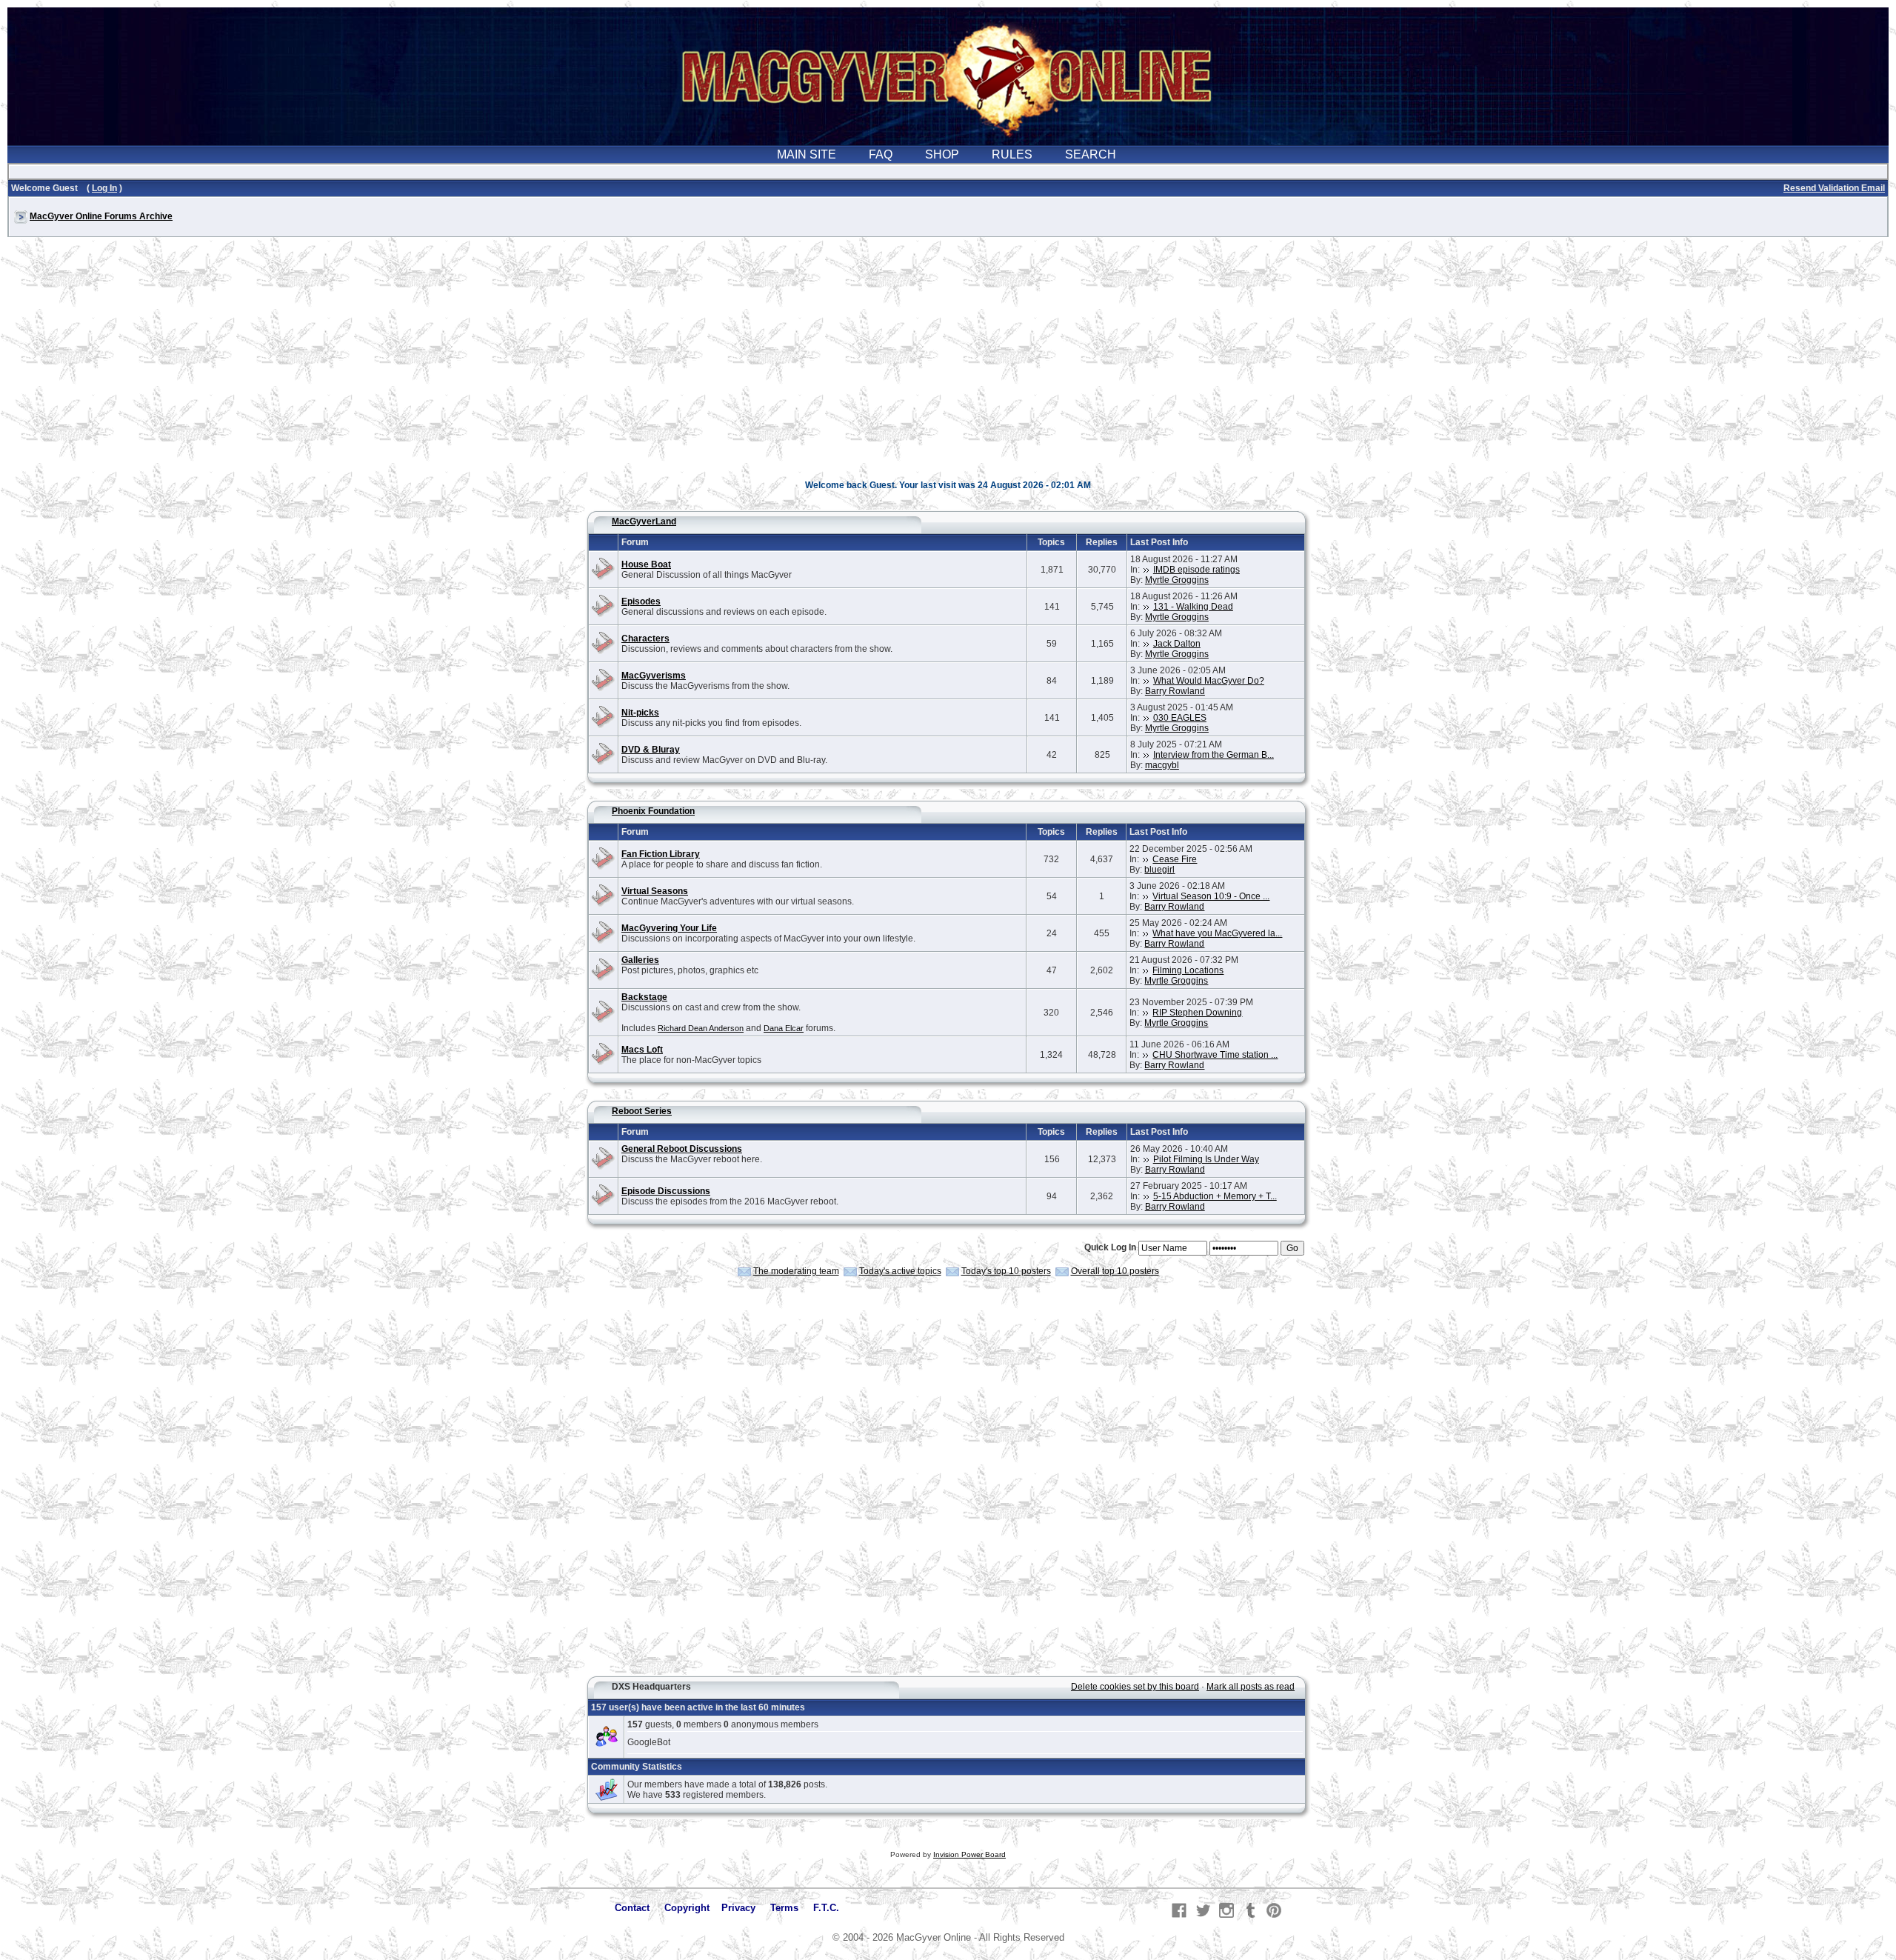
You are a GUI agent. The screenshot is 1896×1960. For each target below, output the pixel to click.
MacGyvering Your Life (669, 928)
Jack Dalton (1177, 644)
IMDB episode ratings (1196, 570)
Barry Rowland (1175, 691)
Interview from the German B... (1214, 755)
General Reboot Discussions (682, 1149)
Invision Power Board (969, 1854)
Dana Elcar (784, 1028)
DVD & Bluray (651, 750)
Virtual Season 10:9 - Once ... (1211, 896)
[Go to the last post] (1146, 570)
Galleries (640, 960)
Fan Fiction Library (661, 854)
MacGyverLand (644, 521)
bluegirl (1159, 870)
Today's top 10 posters (1006, 1271)
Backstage (644, 997)
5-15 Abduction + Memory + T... (1215, 1196)
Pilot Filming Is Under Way (1206, 1159)
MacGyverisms (654, 676)
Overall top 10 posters (1115, 1271)
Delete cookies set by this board (1135, 1687)
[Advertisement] (948, 366)
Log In (104, 188)
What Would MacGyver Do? (1209, 681)
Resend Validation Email (1834, 188)
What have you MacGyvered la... (1217, 933)
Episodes (641, 601)
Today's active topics (900, 1271)
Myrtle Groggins (1177, 580)
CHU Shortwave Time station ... (1215, 1055)
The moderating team (796, 1271)
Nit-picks (640, 713)
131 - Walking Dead (1193, 607)
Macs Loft (642, 1050)
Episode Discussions (666, 1191)
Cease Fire (1175, 859)
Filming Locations (1188, 970)
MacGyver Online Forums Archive (101, 216)
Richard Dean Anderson (701, 1028)
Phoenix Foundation (653, 811)
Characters (645, 639)
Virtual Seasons (655, 891)
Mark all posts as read (1251, 1687)
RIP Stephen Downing (1197, 1013)
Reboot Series (642, 1111)
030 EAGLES (1180, 718)
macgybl (1162, 765)
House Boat (646, 564)
